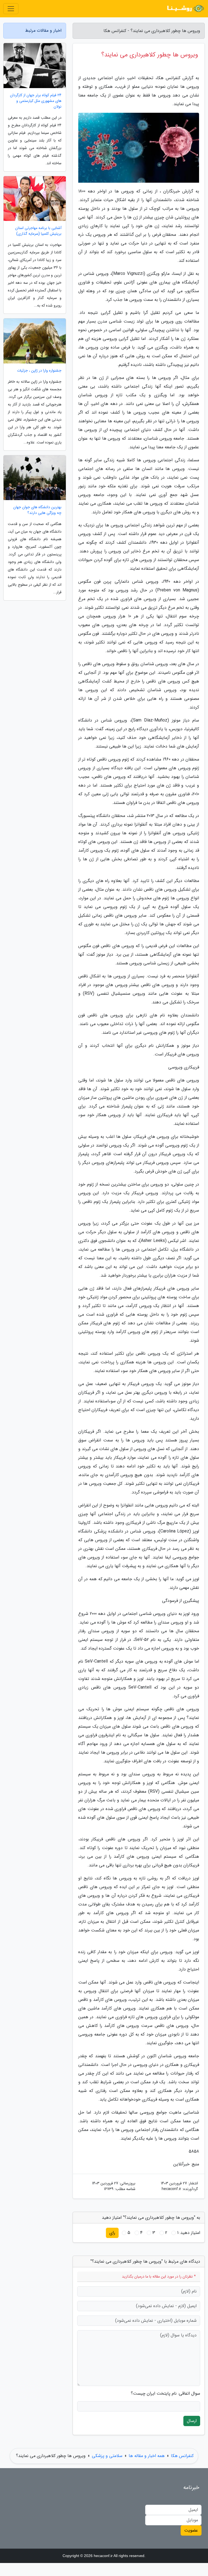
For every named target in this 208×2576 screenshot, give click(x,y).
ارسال (192, 2421)
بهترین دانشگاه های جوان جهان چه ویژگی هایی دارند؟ (37, 510)
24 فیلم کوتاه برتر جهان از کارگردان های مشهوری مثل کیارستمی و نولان (36, 101)
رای (112, 2233)
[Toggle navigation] (11, 9)
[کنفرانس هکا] (185, 9)
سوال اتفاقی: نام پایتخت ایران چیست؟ (165, 2394)
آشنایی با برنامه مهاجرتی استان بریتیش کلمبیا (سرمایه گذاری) (38, 231)
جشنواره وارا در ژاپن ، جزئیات (39, 371)
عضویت (191, 2530)
